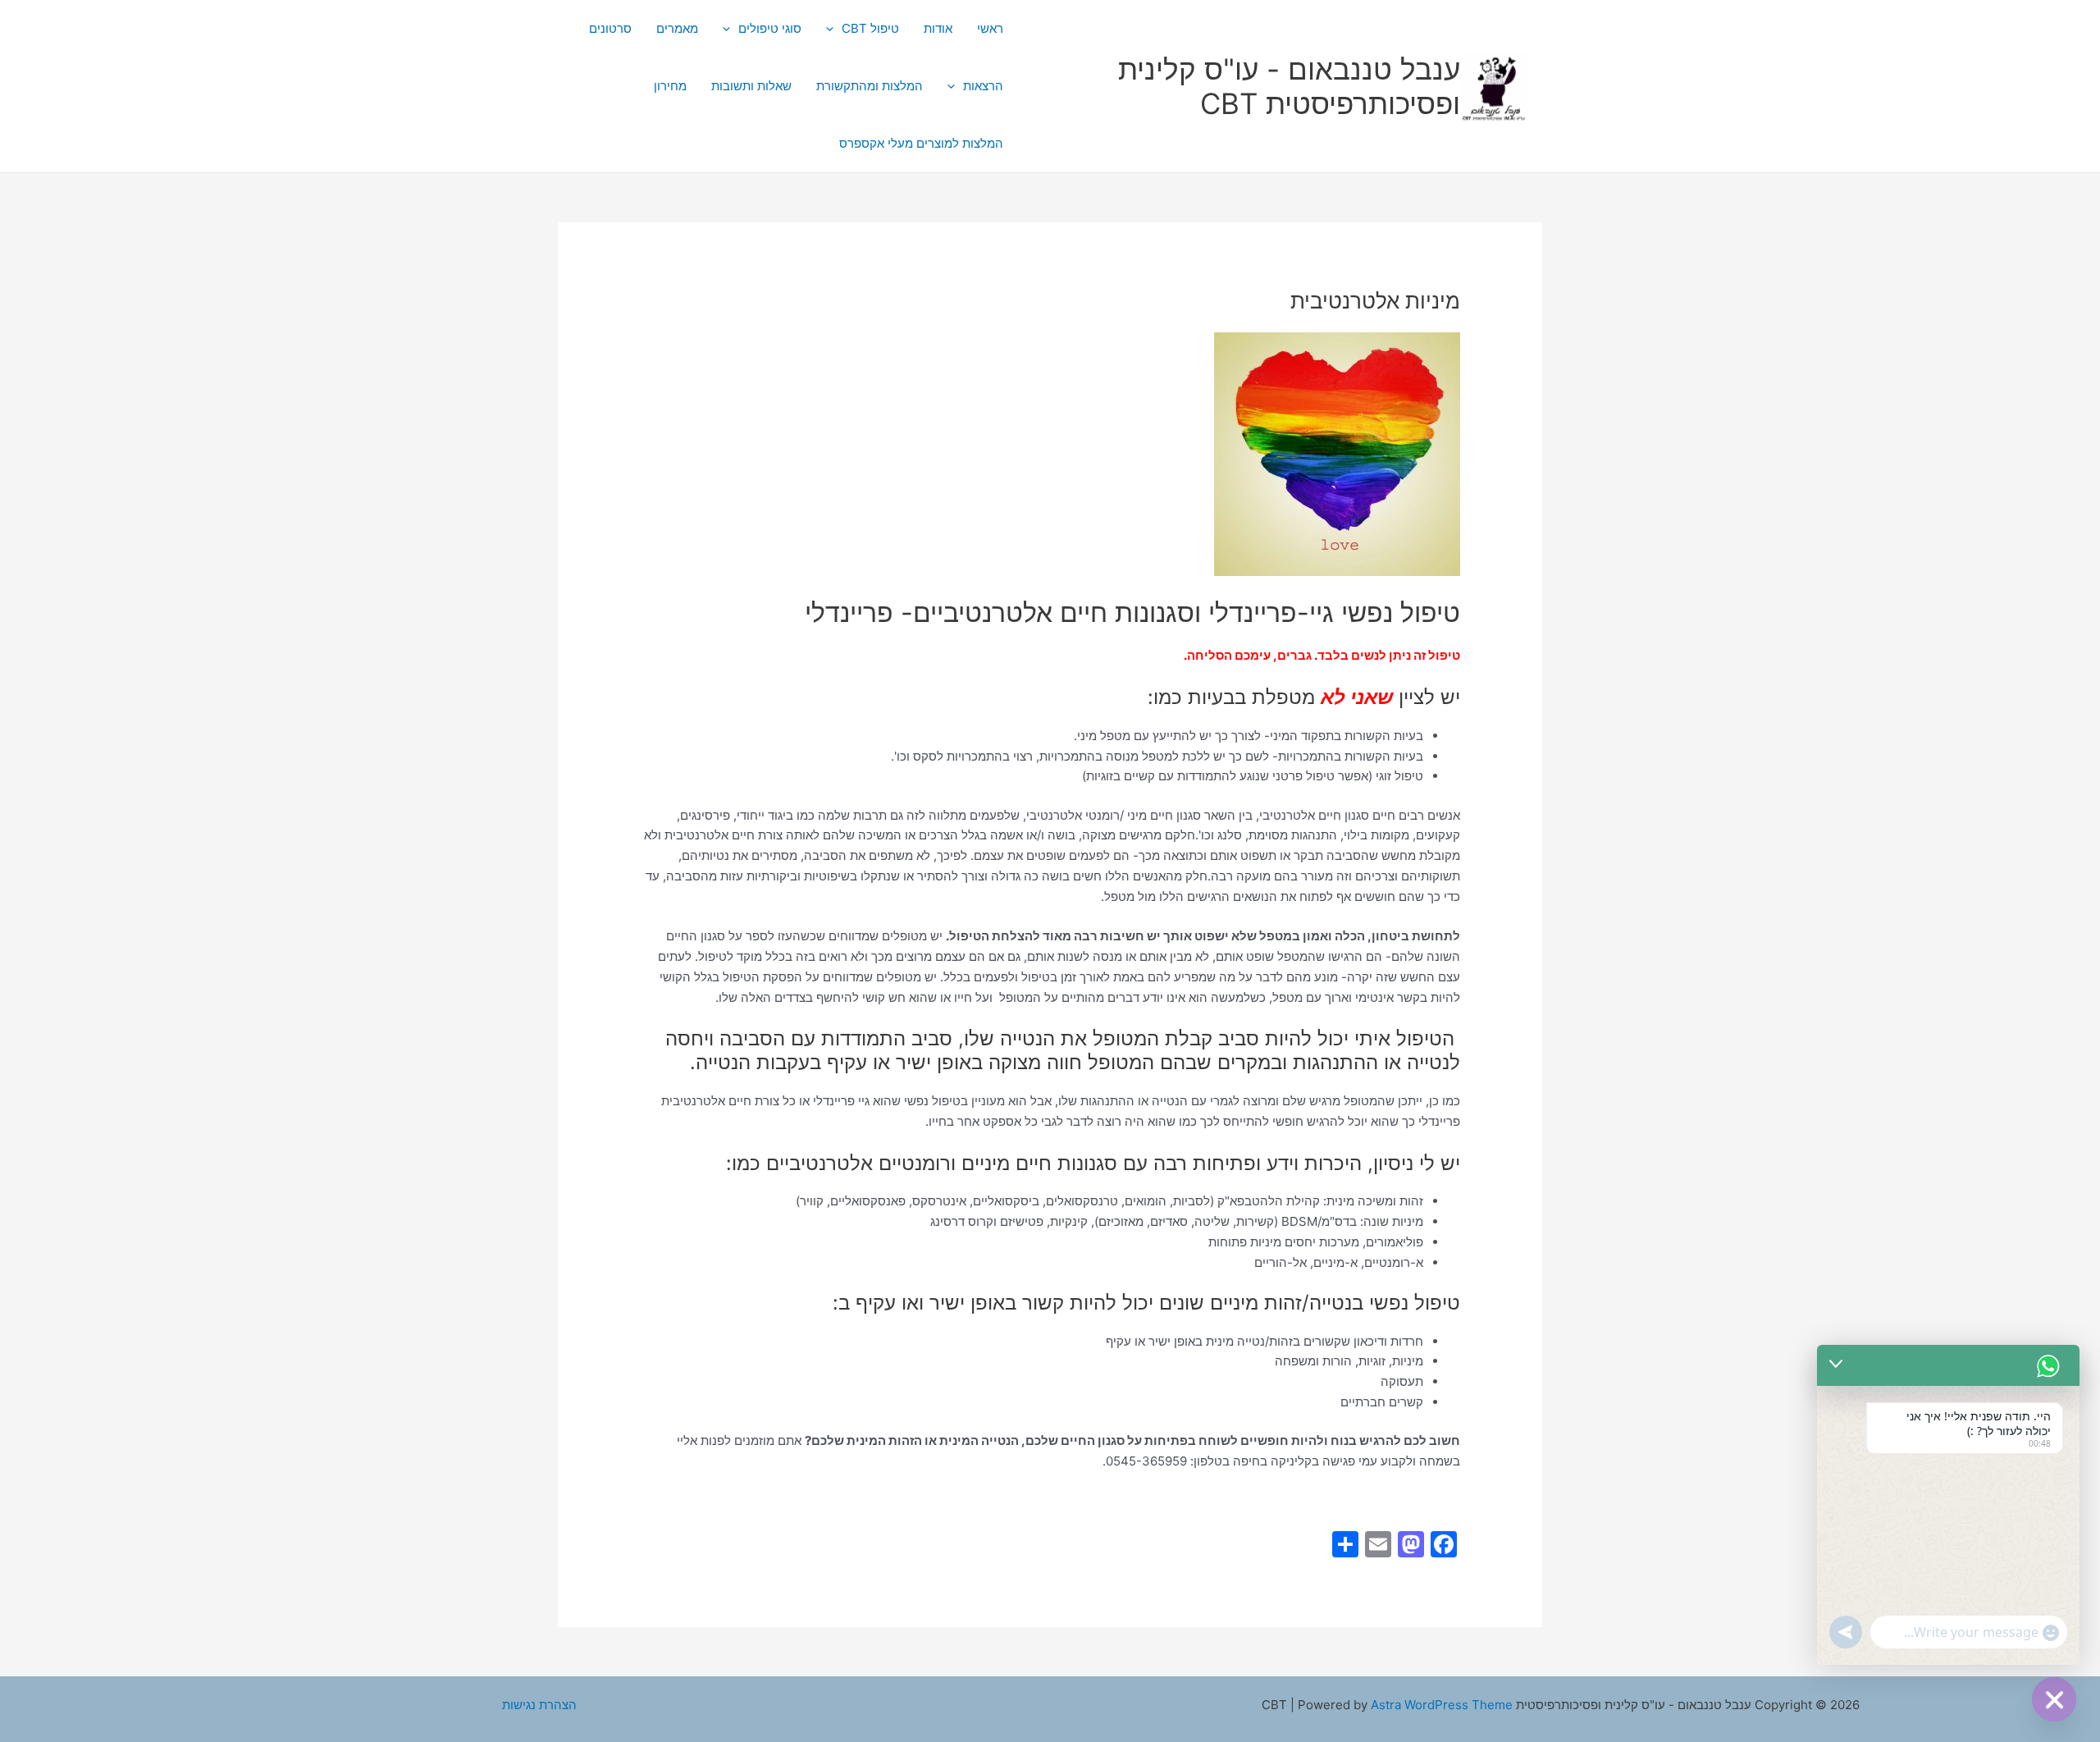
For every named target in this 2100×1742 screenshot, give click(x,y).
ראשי (990, 28)
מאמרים (677, 28)
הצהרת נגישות (539, 1705)
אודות (938, 28)
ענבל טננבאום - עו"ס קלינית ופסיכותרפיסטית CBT (1289, 86)
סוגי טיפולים (770, 28)
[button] (834, 29)
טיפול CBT (870, 28)
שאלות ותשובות (751, 86)
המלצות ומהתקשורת (870, 86)
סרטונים (610, 28)
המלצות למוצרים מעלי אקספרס (921, 143)
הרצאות (983, 86)
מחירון (670, 86)
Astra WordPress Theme (1442, 1705)
